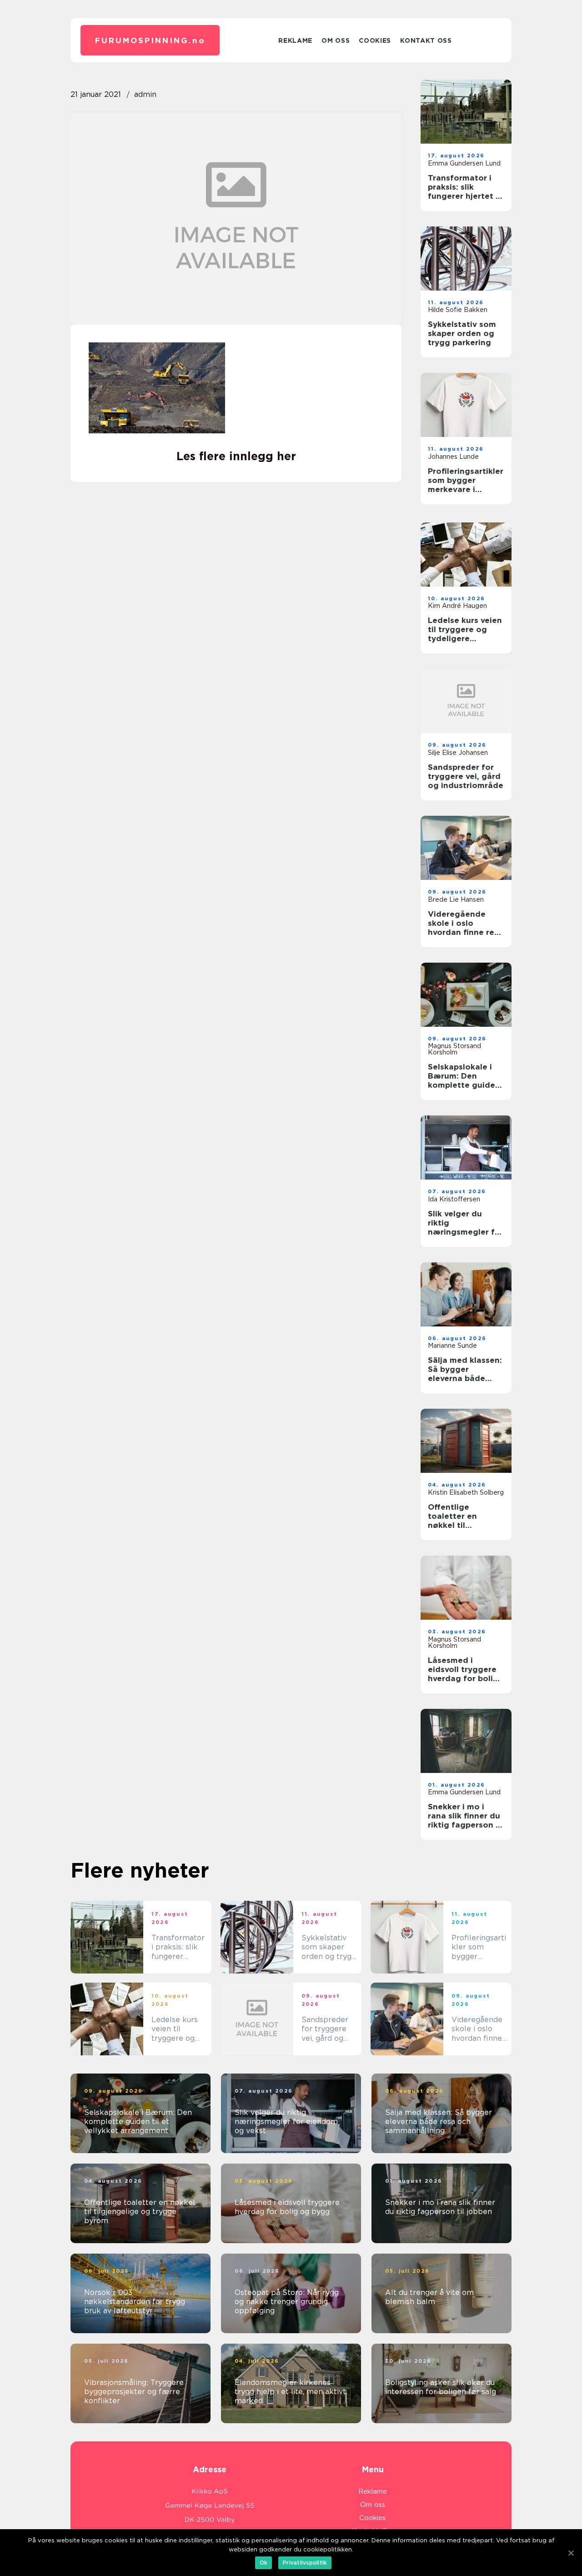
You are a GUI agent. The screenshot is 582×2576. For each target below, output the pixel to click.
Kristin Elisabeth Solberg (466, 1492)
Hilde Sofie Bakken (458, 310)
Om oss (336, 40)
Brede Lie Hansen (456, 899)
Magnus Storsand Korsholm (454, 1049)
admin (145, 94)
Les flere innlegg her (236, 456)
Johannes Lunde (453, 457)
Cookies (375, 40)
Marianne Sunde (452, 1346)
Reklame (295, 40)
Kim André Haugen (457, 606)
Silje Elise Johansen (458, 753)
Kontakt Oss (426, 40)
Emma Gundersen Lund (464, 163)
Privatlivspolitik (305, 2563)
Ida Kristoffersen (454, 1199)
